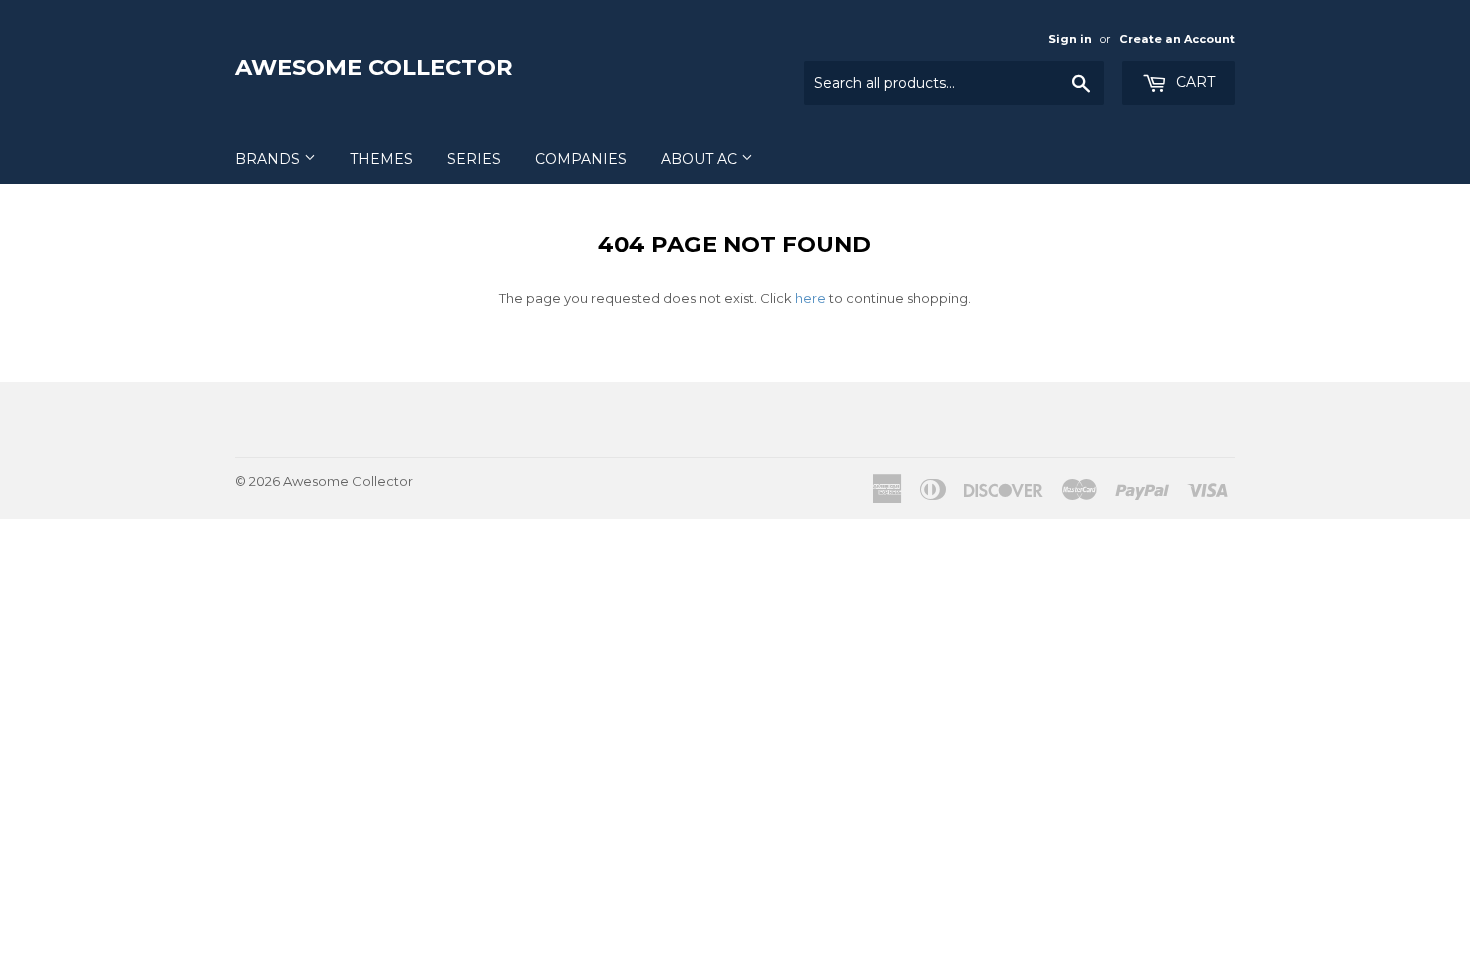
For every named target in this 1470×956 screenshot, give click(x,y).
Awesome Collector (374, 67)
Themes (381, 159)
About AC (701, 159)
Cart (1193, 82)
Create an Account (1177, 39)
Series (474, 159)
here (810, 298)
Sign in (1070, 39)
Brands (269, 159)
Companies (581, 159)
